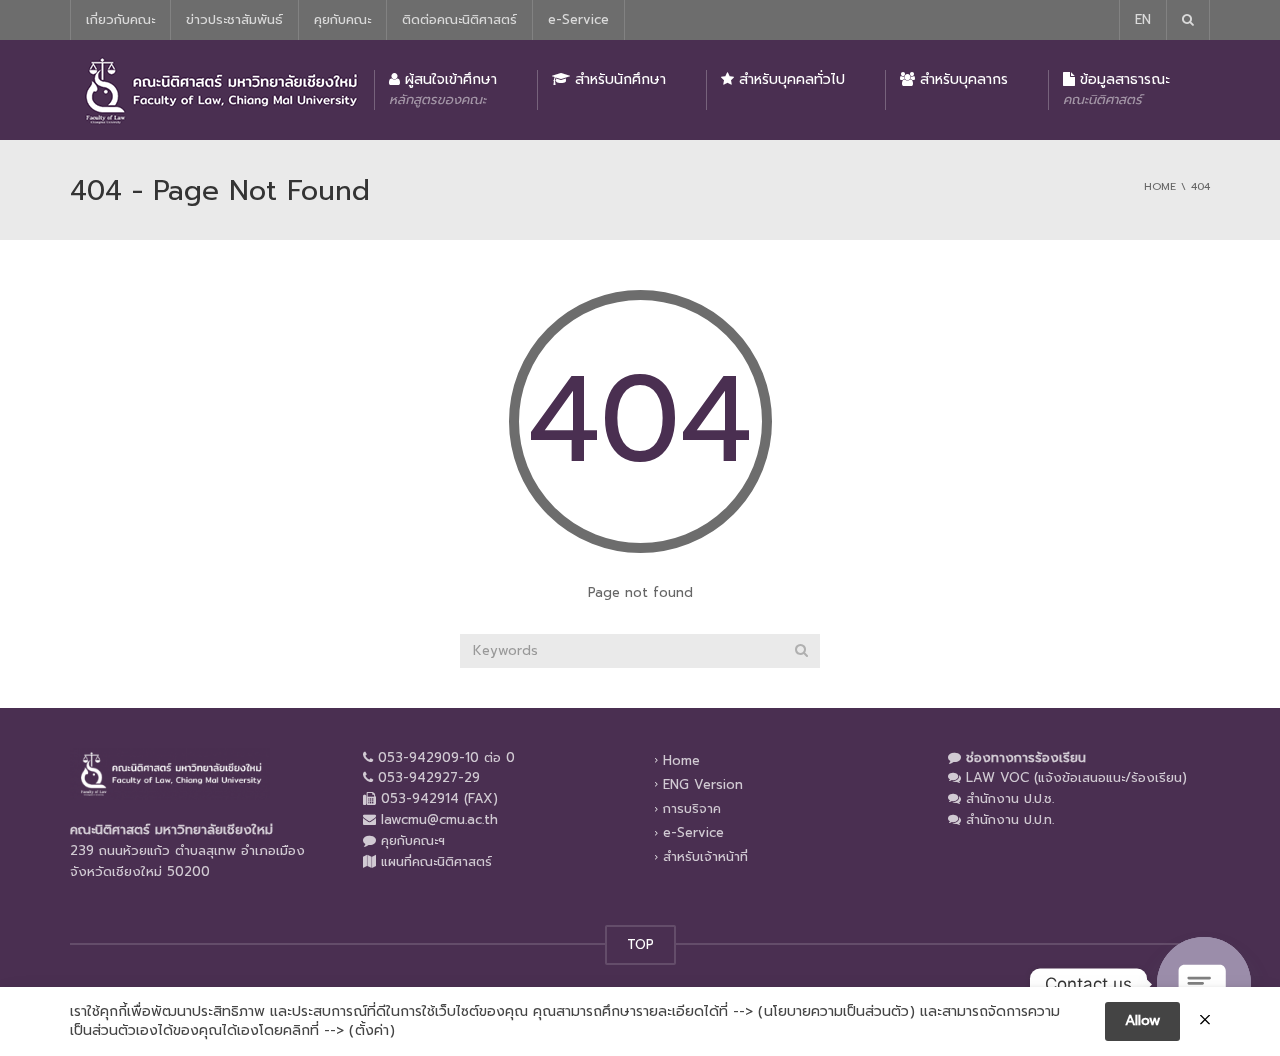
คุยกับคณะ (342, 19)
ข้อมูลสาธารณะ (1116, 89)
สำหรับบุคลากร (961, 79)
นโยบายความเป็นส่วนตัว (836, 1012)
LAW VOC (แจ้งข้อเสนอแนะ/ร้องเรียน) (1076, 777)
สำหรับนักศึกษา (618, 79)
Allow (1142, 1020)
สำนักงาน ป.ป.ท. (1010, 819)
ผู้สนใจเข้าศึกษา (443, 89)
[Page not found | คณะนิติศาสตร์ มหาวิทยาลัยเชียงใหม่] (220, 89)
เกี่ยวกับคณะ (120, 19)
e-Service (578, 19)
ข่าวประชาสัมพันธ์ (234, 19)
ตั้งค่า (372, 1031)
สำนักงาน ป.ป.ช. (1010, 798)
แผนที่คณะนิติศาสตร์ (436, 861)
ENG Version (703, 784)
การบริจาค (692, 808)
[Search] (801, 651)
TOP (640, 944)
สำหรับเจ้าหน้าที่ (705, 856)
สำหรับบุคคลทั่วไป (789, 79)
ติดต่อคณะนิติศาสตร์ (459, 19)
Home (681, 759)
